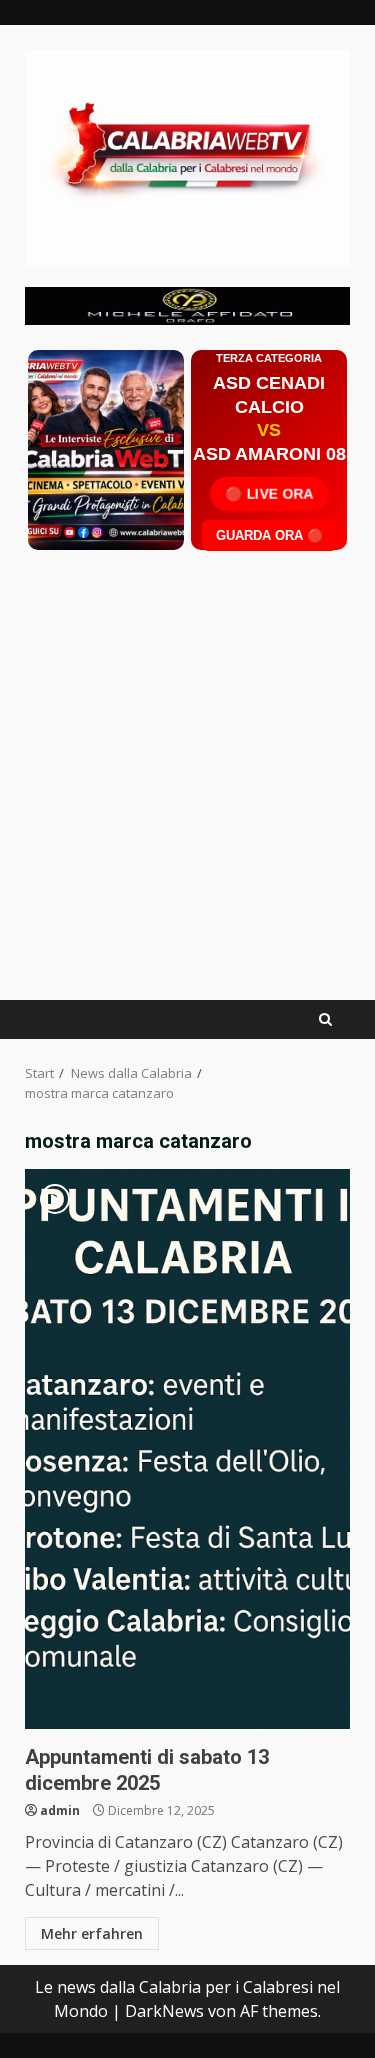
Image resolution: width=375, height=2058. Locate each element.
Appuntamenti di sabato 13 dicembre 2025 (187, 1449)
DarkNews (164, 2011)
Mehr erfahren (92, 1933)
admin (60, 1810)
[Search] (325, 1019)
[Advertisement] (187, 304)
